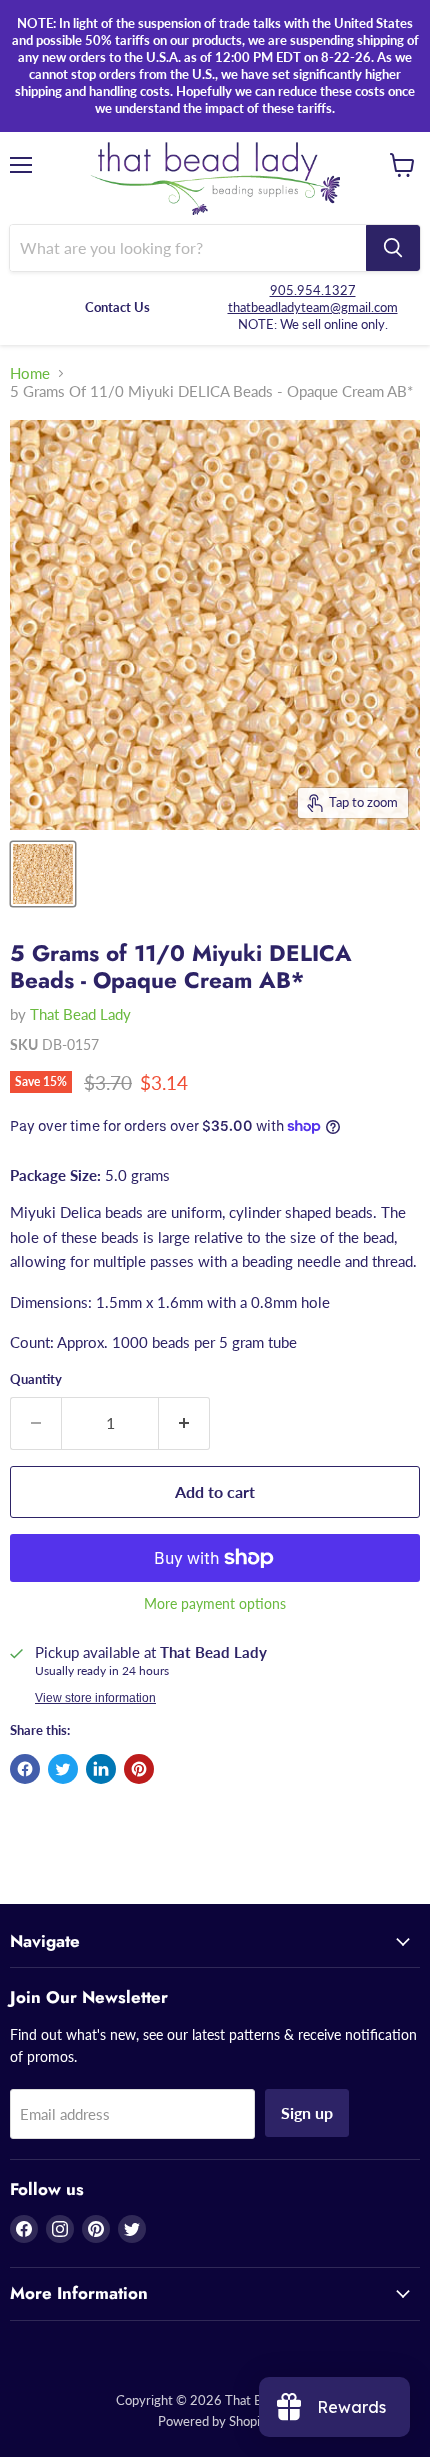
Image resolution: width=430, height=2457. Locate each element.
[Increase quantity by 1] (184, 1423)
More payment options (215, 1604)
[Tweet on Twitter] (63, 1769)
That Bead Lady (80, 1014)
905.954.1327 (313, 290)
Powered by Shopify (215, 2421)
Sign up (307, 2112)
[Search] (393, 248)
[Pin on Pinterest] (139, 1769)
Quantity (36, 1379)
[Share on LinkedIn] (101, 1769)
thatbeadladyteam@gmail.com (313, 307)
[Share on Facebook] (25, 1769)
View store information (95, 1698)
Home (30, 373)
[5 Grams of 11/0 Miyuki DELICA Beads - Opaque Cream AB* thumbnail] (43, 874)
